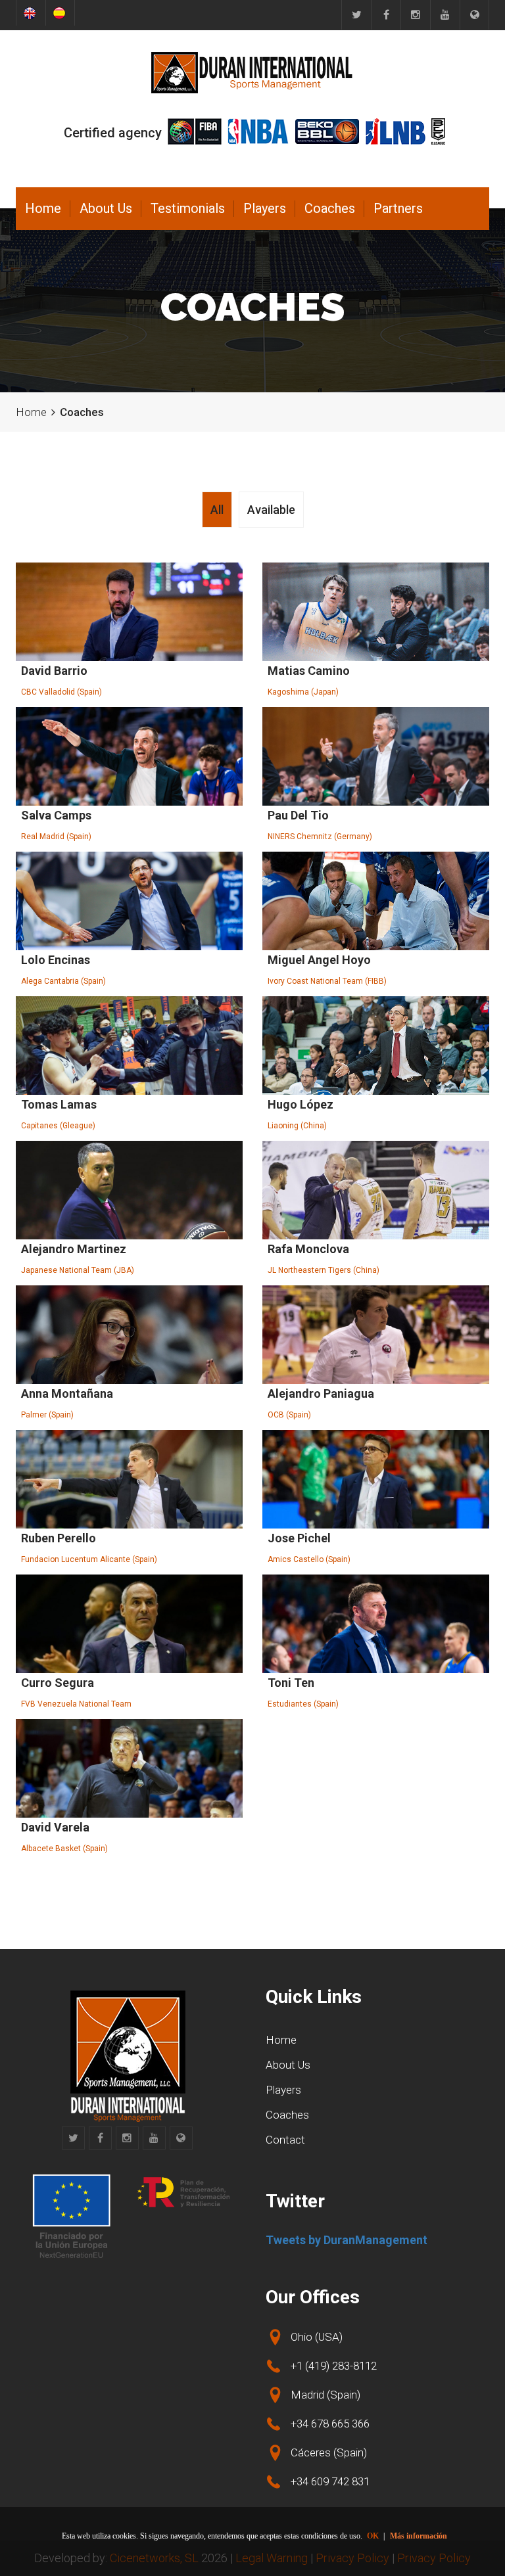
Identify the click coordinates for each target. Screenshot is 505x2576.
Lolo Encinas (56, 960)
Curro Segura (58, 1683)
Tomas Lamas (59, 1104)
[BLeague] (438, 131)
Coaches (330, 208)
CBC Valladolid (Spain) (61, 692)
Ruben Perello (59, 1538)
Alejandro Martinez (74, 1249)
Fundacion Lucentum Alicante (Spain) (89, 1559)
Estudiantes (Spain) (303, 1704)
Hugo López (301, 1104)
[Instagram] (415, 15)
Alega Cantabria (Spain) (63, 981)
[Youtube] (445, 15)
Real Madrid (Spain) (56, 837)
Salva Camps (56, 815)
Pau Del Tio (298, 815)
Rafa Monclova (308, 1249)
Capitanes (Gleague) (58, 1126)
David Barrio (54, 671)
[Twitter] (356, 15)
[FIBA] (195, 131)
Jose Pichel (299, 1538)
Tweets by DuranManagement (347, 2240)
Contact (285, 2140)
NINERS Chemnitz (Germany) (320, 837)
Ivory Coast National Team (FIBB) (327, 981)
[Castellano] (60, 13)
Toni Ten (291, 1683)
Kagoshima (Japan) (303, 692)
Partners (398, 208)
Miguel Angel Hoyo (319, 960)
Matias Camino (309, 671)
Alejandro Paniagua (321, 1393)
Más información (419, 2536)
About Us (106, 208)
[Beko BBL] (327, 131)
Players (265, 208)
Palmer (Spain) (47, 1415)
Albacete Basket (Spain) (64, 1849)
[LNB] (396, 131)
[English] (31, 13)
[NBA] (258, 131)
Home (43, 208)
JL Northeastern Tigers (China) (324, 1270)
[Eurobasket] (474, 15)
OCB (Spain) (289, 1415)
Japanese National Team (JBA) (78, 1270)
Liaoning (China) (297, 1126)
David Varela (55, 1827)
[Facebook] (386, 15)
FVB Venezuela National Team (76, 1704)
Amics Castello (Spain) (309, 1559)
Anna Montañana (67, 1393)
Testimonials (188, 208)
